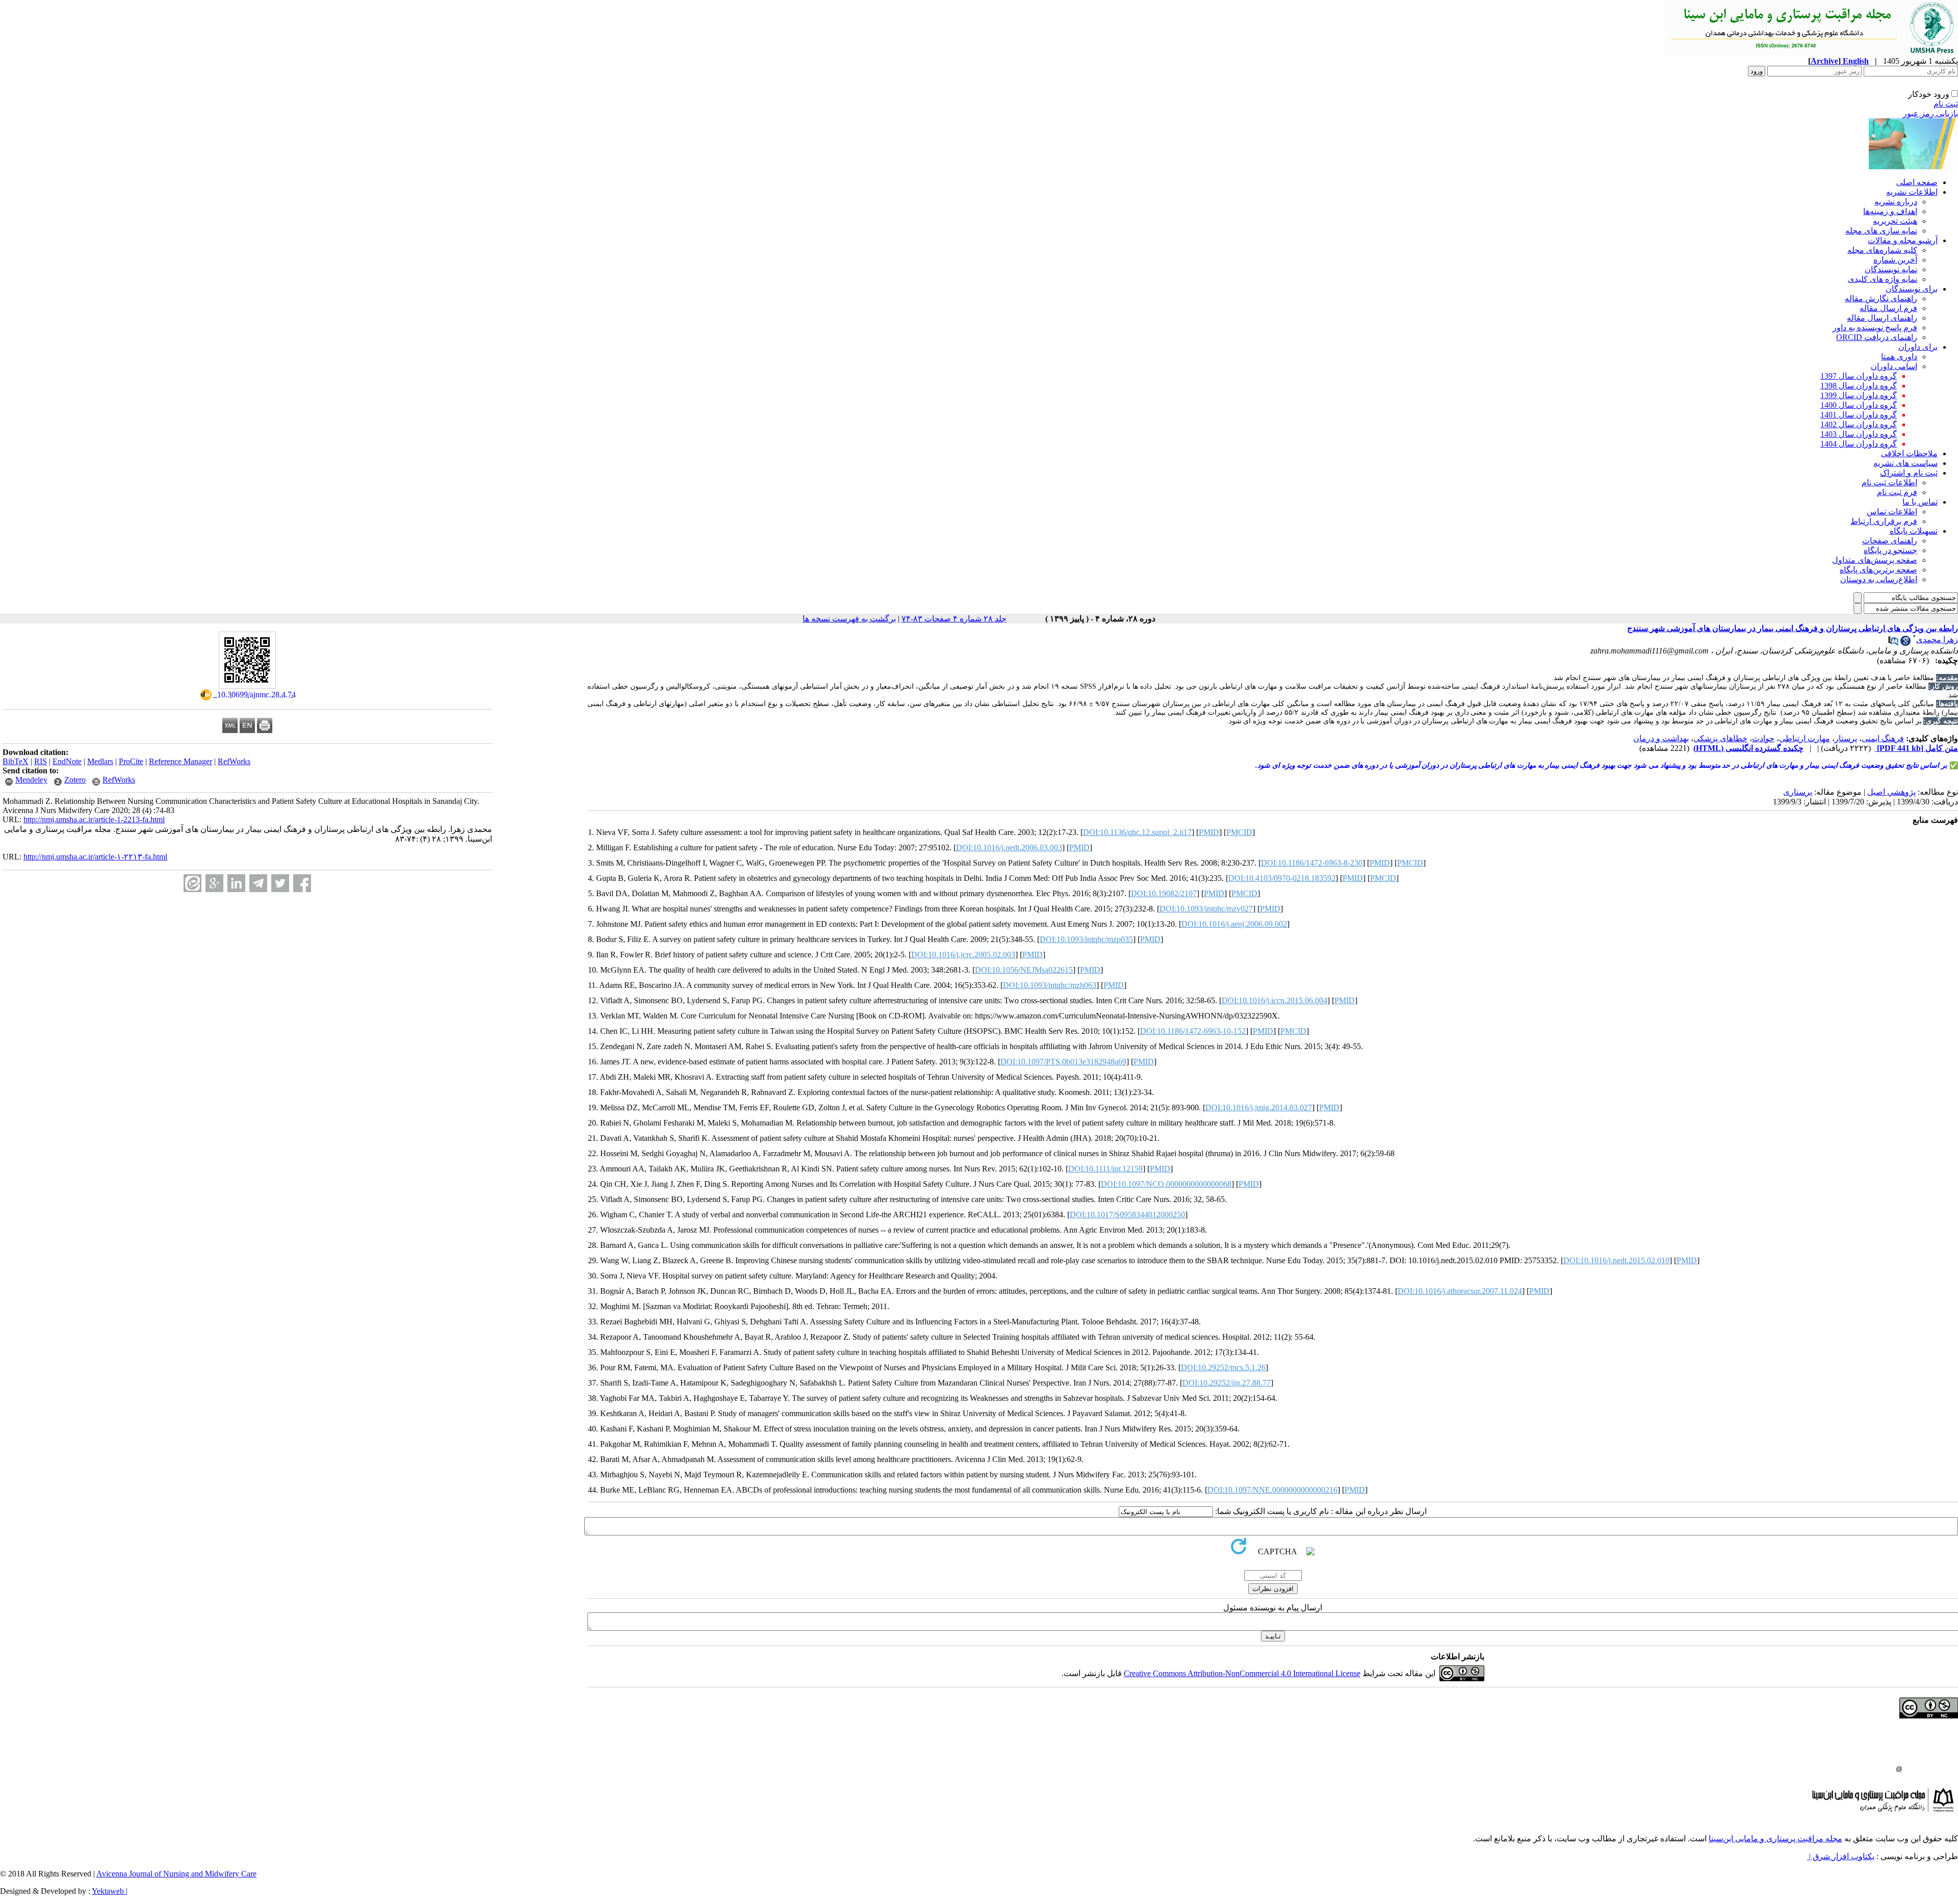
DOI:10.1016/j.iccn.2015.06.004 (1274, 1000)
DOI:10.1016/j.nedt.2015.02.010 (1616, 1260)
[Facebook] (302, 883)
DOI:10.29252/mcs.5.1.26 (1223, 1367)
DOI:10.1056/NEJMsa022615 (1024, 970)
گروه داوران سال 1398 (1859, 386)
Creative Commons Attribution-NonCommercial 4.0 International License (1242, 1673)
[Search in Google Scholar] (1905, 643)
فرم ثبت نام (1897, 492)
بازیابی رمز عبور (1930, 113)
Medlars (100, 761)
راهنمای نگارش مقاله (1881, 298)
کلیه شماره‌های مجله (1882, 250)
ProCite (131, 761)
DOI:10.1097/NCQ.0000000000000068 (1166, 1184)
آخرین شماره (1895, 260)
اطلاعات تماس (1892, 512)
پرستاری (1798, 792)
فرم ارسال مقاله (1888, 308)
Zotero (75, 780)
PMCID (1239, 832)
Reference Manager (181, 761)
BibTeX (16, 761)
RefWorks (234, 761)
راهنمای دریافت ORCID (1877, 337)
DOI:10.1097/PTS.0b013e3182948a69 (1063, 1062)
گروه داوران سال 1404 (1859, 444)
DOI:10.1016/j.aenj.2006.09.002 (1234, 924)
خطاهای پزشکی (1720, 738)
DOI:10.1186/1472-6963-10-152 (1193, 1031)
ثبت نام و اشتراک (1909, 473)
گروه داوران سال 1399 (1859, 395)
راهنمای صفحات (1890, 541)
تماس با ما (1920, 502)
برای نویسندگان (1912, 289)
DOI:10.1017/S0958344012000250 (1127, 1215)
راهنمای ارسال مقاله (1882, 318)
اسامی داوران (1894, 366)
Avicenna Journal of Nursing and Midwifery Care (176, 1874)
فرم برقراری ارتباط (1884, 521)
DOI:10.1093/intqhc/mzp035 (1086, 939)
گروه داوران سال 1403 (1859, 434)
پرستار (1846, 738)
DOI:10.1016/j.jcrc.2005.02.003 (963, 955)
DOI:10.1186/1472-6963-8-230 (1312, 863)
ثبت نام (1946, 104)
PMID (1209, 832)
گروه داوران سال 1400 (1859, 405)
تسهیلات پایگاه (1914, 531)
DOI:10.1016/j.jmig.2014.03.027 (1259, 1107)
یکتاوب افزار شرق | (1841, 1856)
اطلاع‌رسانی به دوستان (1879, 579)
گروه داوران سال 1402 (1859, 424)
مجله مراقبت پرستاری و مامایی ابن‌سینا (1775, 1838)
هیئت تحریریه (1895, 221)
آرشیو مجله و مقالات (1903, 240)
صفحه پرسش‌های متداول (1875, 560)
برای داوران (1918, 347)
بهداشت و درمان (1661, 738)
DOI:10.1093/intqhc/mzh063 (1050, 985)
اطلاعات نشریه (1912, 192)
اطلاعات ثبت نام (1889, 482)
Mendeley (31, 780)
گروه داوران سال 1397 (1859, 376)
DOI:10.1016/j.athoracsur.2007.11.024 (1460, 1291)
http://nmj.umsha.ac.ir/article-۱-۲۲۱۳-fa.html (95, 857)
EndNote (67, 761)
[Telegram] (258, 883)
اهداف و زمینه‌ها (1890, 211)
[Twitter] (280, 883)
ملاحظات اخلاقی (1909, 453)
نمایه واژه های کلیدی (1883, 279)
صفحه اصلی (1917, 182)
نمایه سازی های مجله (1881, 231)
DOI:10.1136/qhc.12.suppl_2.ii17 (1137, 832)
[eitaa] (192, 883)
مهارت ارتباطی (1805, 738)
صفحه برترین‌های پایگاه (1878, 570)
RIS (41, 761)
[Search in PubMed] (1893, 643)
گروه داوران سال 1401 (1859, 415)
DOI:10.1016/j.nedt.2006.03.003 (1009, 847)
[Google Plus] (214, 883)
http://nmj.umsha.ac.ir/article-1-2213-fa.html (94, 819)
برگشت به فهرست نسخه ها (849, 619)
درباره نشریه (1896, 202)
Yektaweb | (110, 1891)
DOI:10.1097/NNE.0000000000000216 (1272, 1490)
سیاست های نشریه (1905, 463)
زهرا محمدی (1937, 640)
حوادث (1763, 738)
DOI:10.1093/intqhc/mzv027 (1206, 909)
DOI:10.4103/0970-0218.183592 (1282, 878)
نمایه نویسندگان (1891, 269)
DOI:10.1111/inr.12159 (1105, 1169)
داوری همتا (1899, 357)
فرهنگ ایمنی (1883, 738)
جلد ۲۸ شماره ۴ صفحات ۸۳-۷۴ (954, 619)
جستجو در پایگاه (1890, 550)
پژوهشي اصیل (1891, 792)
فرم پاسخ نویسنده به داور (1875, 328)
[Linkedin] (236, 883)
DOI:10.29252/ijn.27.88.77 (1227, 1383)
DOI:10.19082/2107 (1164, 893)
